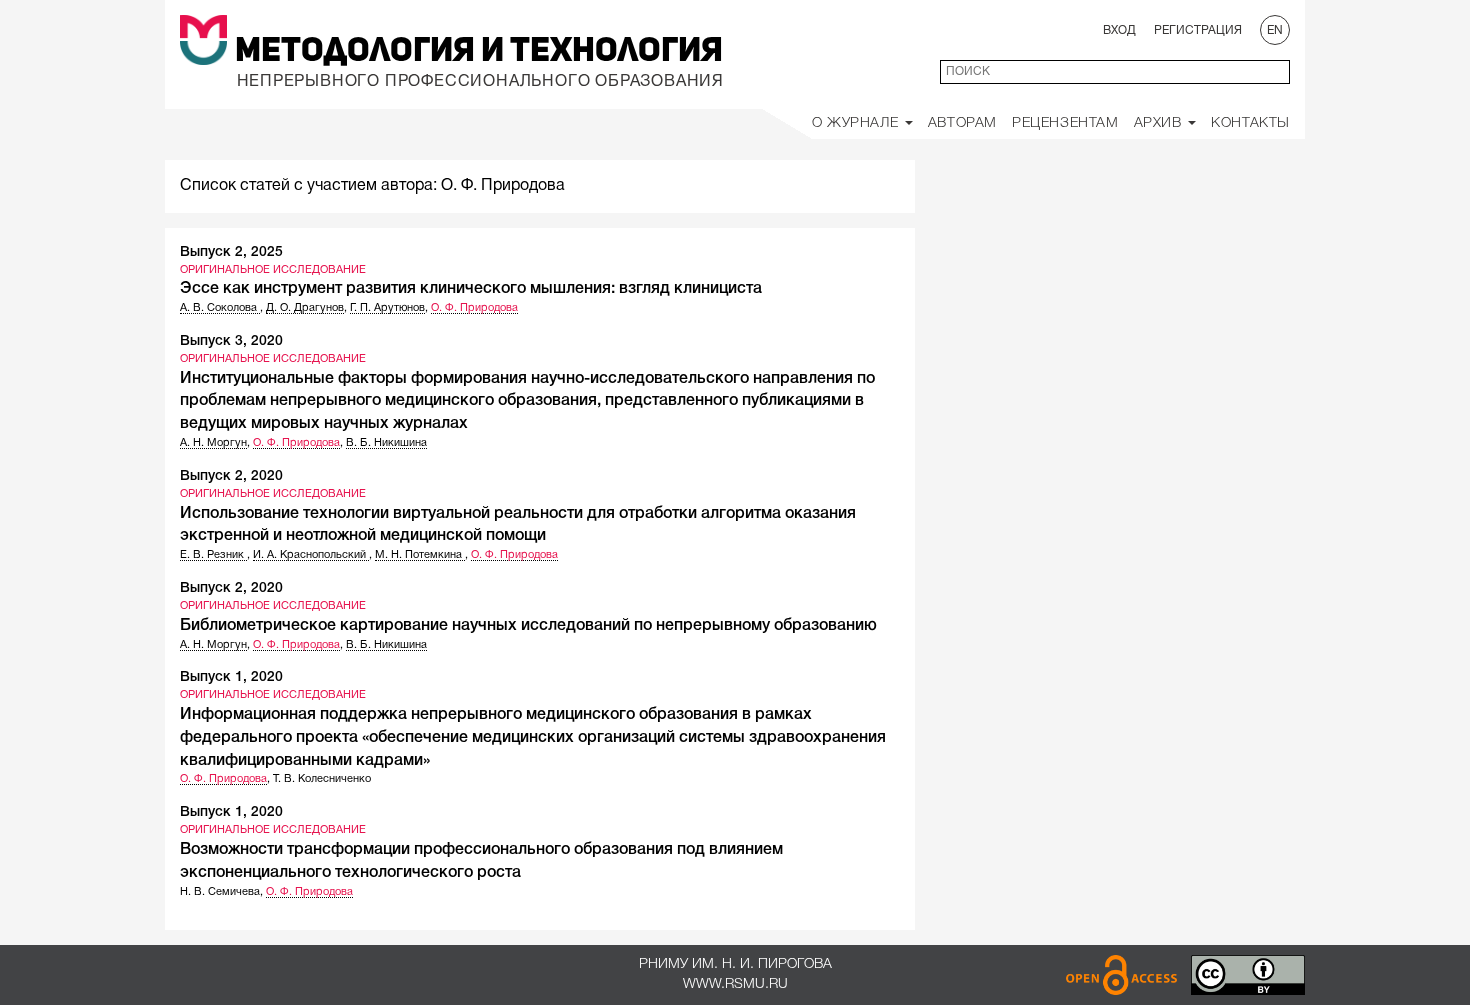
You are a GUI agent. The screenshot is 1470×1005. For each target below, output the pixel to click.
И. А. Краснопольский (311, 555)
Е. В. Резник (213, 555)
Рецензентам (1065, 123)
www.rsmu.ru (735, 984)
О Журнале (857, 123)
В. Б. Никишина (386, 443)
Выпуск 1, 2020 (231, 677)
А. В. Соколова (220, 308)
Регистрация (1198, 30)
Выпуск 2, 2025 (231, 252)
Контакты (1250, 123)
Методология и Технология (479, 52)
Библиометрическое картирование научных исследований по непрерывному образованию (528, 626)
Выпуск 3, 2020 (231, 341)
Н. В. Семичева (220, 892)
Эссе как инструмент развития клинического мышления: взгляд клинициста (471, 289)
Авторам (962, 123)
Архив (1160, 123)
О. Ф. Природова (474, 308)
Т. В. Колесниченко (322, 779)
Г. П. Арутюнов (387, 308)
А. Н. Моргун (213, 443)
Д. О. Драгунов (305, 308)
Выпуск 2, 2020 (231, 476)
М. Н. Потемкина (420, 555)
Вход (1119, 30)
